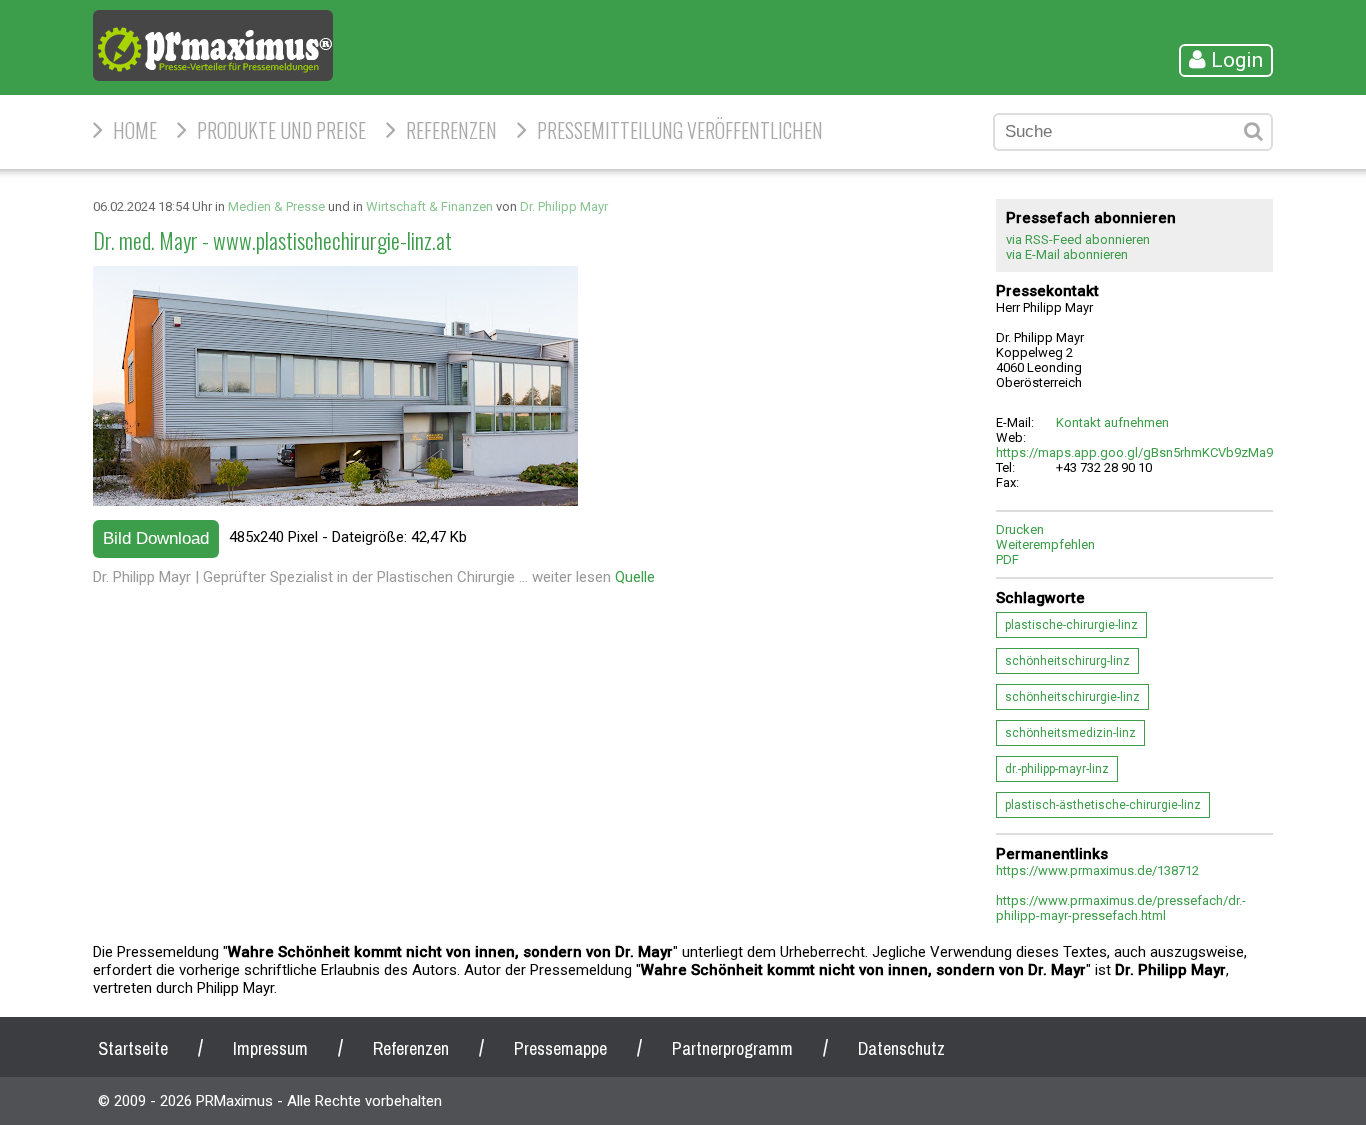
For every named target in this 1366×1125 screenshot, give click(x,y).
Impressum (270, 1048)
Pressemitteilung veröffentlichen (680, 130)
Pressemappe (560, 1048)
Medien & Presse (276, 206)
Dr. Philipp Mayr (564, 206)
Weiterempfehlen (1045, 544)
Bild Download (156, 538)
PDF (1007, 559)
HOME (135, 130)
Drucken (1020, 529)
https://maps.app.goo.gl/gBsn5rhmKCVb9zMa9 (1134, 452)
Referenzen (451, 130)
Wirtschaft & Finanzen (429, 206)
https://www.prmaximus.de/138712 (1097, 870)
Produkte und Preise (281, 130)
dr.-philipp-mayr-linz (1057, 769)
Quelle (635, 577)
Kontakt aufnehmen (1112, 422)
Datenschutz (901, 1048)
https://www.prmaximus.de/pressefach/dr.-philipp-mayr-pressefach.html (1121, 908)
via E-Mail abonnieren (1067, 254)
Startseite (133, 1048)
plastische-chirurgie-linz (1071, 625)
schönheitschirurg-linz (1067, 661)
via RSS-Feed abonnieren (1078, 239)
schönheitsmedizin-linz (1070, 733)
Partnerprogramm (732, 1048)
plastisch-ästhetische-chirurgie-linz (1103, 805)
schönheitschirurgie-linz (1072, 697)
